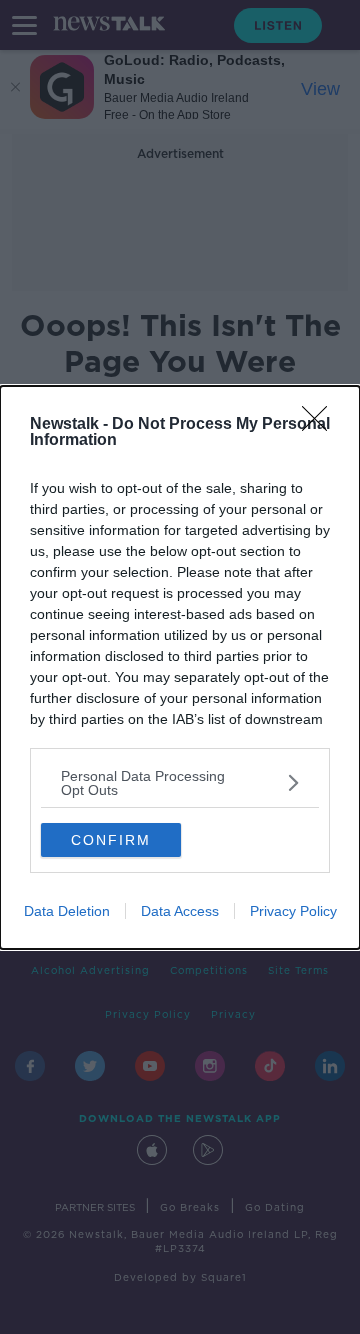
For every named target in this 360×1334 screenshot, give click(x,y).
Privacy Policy (293, 911)
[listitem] (180, 783)
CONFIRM (111, 840)
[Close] (321, 425)
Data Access (180, 911)
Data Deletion (67, 911)
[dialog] (180, 667)
